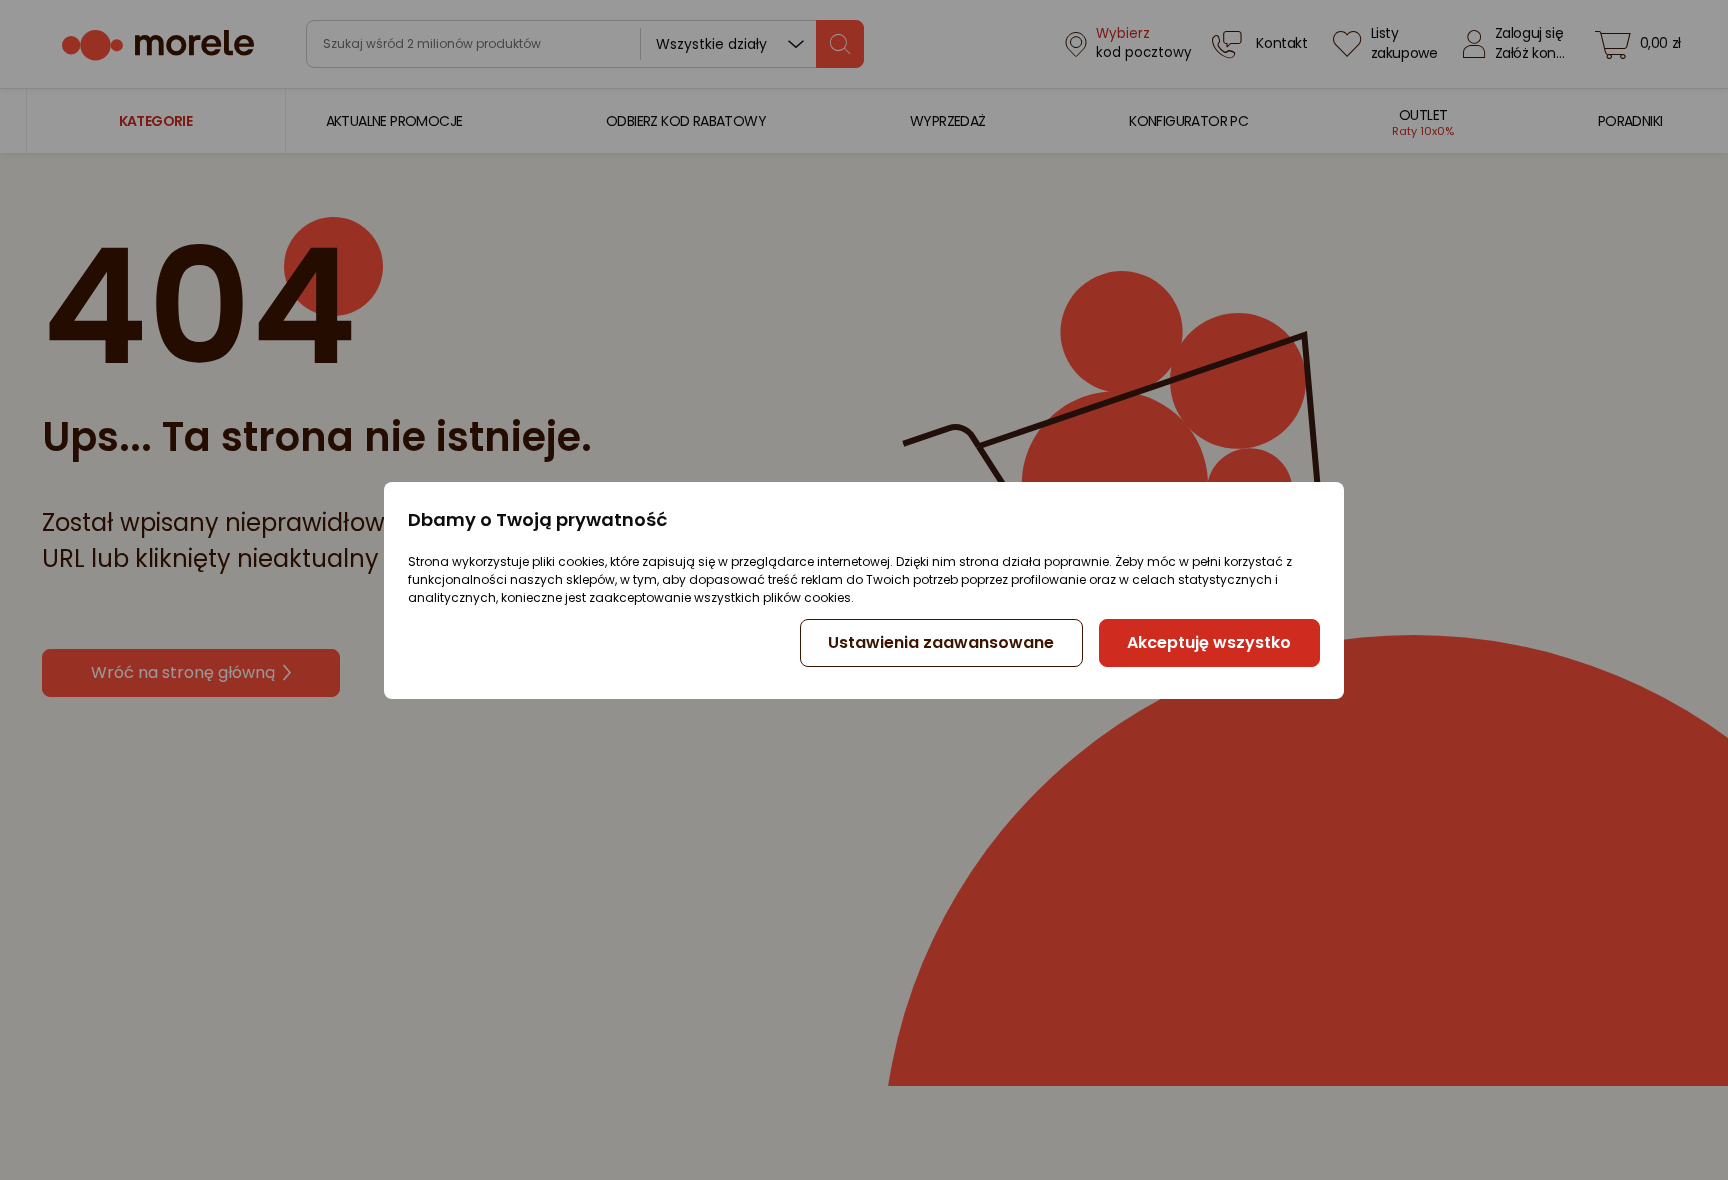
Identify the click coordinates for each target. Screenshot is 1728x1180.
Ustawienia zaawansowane (941, 642)
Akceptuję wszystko (1209, 642)
